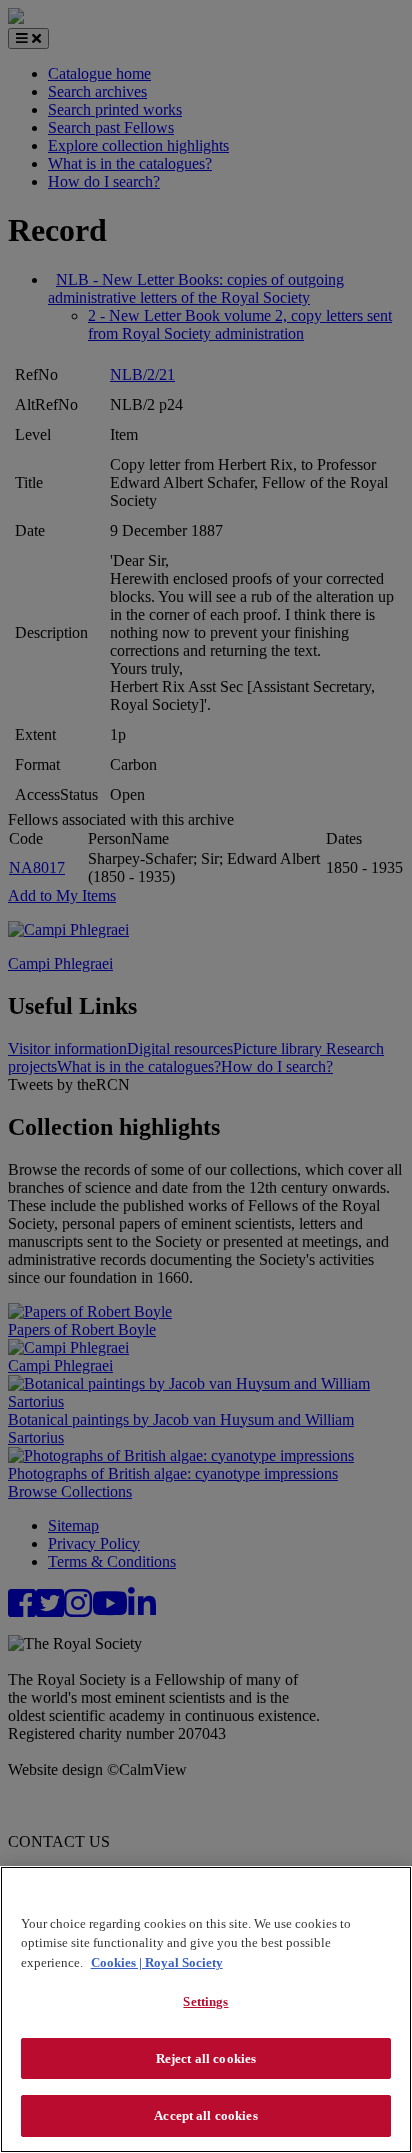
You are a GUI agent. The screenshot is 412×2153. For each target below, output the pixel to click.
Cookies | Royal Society (157, 1962)
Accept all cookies (205, 2115)
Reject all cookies (206, 2058)
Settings (205, 2001)
